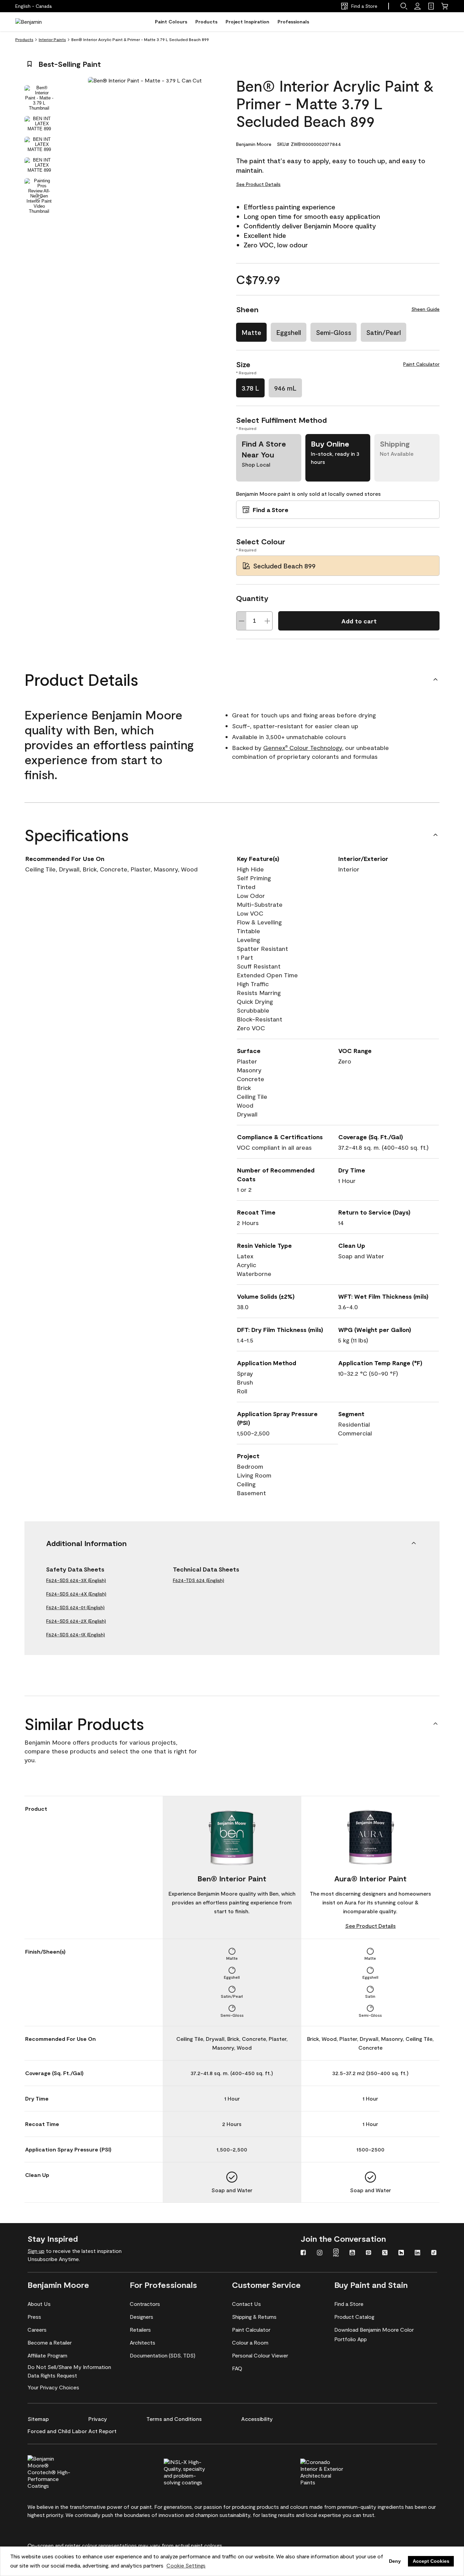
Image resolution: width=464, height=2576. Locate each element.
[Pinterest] (369, 2253)
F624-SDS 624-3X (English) (76, 1580)
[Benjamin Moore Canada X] (385, 2253)
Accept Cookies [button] (431, 2561)
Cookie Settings (186, 2565)
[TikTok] (434, 2253)
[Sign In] (417, 6)
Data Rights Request (52, 2375)
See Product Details (258, 184)
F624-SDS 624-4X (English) (76, 1594)
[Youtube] (352, 2253)
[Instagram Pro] (336, 2253)
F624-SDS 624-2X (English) (76, 1621)
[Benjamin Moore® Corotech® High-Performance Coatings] (60, 2471)
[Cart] (445, 6)
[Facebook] (303, 2253)
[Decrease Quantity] (242, 621)
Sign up (36, 2251)
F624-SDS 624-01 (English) (75, 1607)
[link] (431, 6)
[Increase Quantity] (267, 621)
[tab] (39, 98)
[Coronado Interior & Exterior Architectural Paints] (333, 2471)
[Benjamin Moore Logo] (37, 22)
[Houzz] (401, 2253)
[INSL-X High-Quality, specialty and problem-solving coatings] (197, 2471)
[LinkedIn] (417, 2253)
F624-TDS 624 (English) (199, 1580)
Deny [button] (395, 2561)
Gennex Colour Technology (303, 748)
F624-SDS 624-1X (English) (76, 1634)
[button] (404, 6)
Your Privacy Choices (53, 2387)
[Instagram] (320, 2253)
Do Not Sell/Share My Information (69, 2367)
